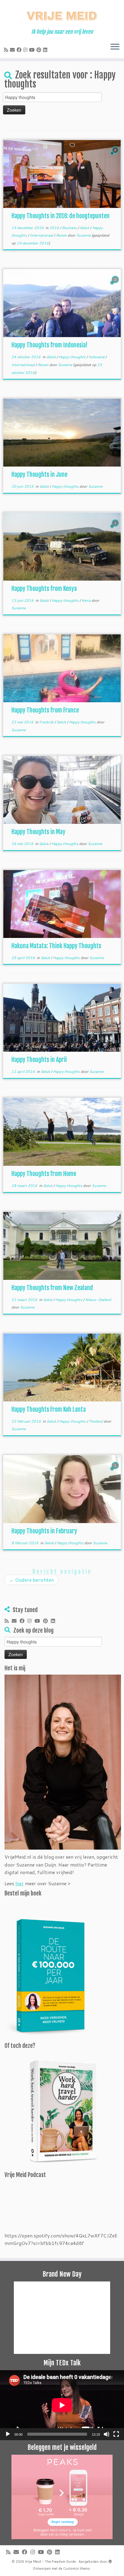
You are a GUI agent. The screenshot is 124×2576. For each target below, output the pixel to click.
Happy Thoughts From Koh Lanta (49, 1409)
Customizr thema (76, 2568)
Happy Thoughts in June (39, 475)
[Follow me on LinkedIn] (46, 50)
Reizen (62, 235)
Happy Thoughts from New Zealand (52, 1288)
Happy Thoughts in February (44, 1531)
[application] (62, 2405)
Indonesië (97, 357)
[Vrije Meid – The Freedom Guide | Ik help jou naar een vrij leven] (62, 14)
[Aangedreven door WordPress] (110, 2560)
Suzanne (84, 235)
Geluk (85, 228)
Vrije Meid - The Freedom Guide (50, 2562)
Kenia (87, 600)
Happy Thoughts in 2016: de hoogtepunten (60, 216)
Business (70, 228)
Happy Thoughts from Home (44, 1174)
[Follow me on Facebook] (20, 50)
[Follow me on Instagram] (26, 50)
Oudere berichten (31, 1580)
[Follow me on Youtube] (33, 50)
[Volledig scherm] (116, 2434)
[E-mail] (13, 50)
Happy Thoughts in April (39, 1060)
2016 (55, 228)
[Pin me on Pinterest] (40, 50)
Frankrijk (47, 722)
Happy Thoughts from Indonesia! (50, 345)
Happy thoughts (73, 357)
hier (20, 1883)
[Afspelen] (8, 2434)
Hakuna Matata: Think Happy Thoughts (56, 946)
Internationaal (42, 235)
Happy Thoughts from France (45, 710)
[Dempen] (107, 2434)
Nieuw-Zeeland (98, 1300)
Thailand (96, 1421)
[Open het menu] (115, 47)
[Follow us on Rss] (7, 50)
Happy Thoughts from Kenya (44, 589)
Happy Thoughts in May (38, 832)
